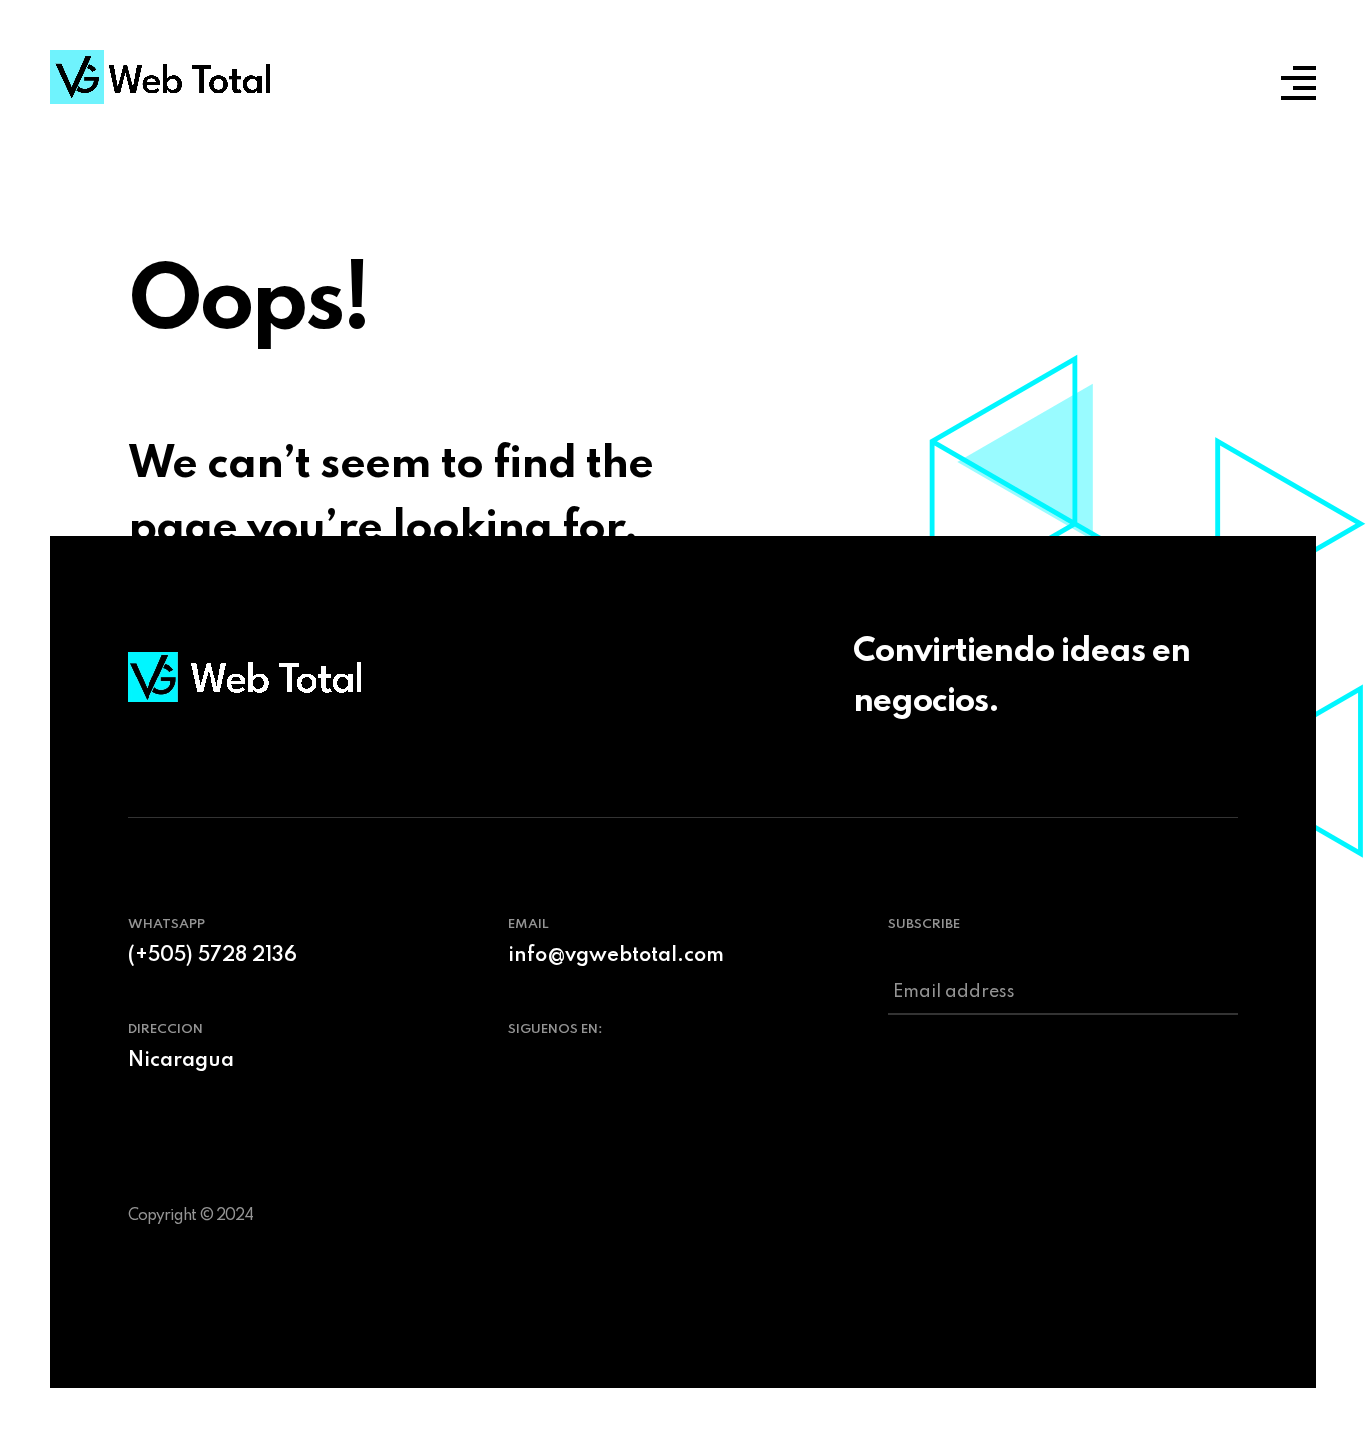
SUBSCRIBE (924, 924)
